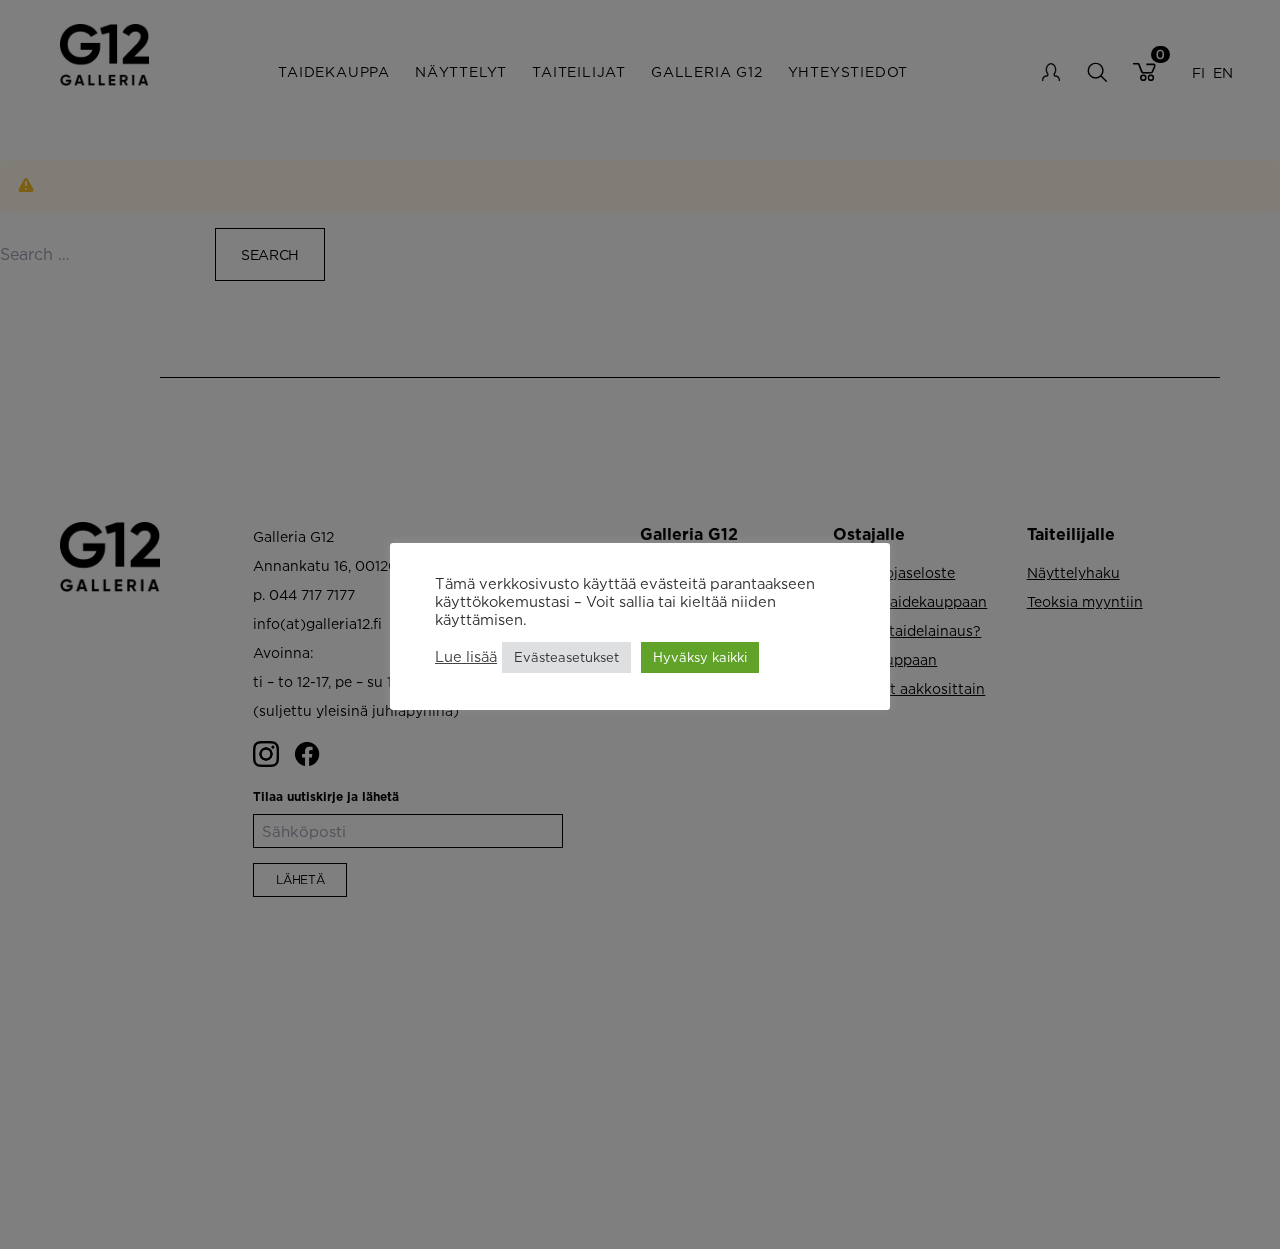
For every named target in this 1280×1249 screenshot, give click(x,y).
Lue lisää (466, 657)
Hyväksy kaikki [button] (700, 657)
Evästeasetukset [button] (566, 657)
